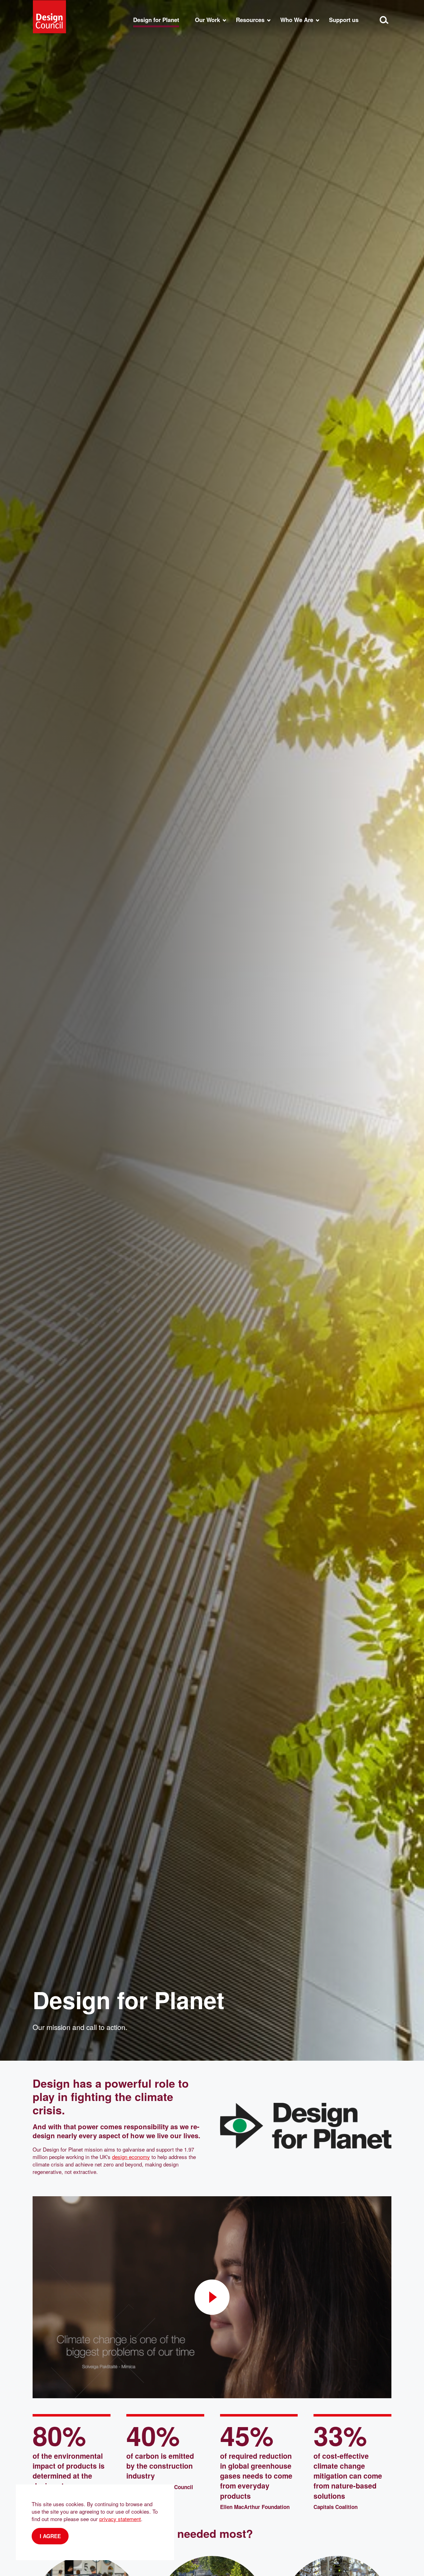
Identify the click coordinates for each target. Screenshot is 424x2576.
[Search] (384, 20)
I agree (50, 2536)
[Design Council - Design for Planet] (49, 17)
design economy (131, 2157)
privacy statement (120, 2519)
